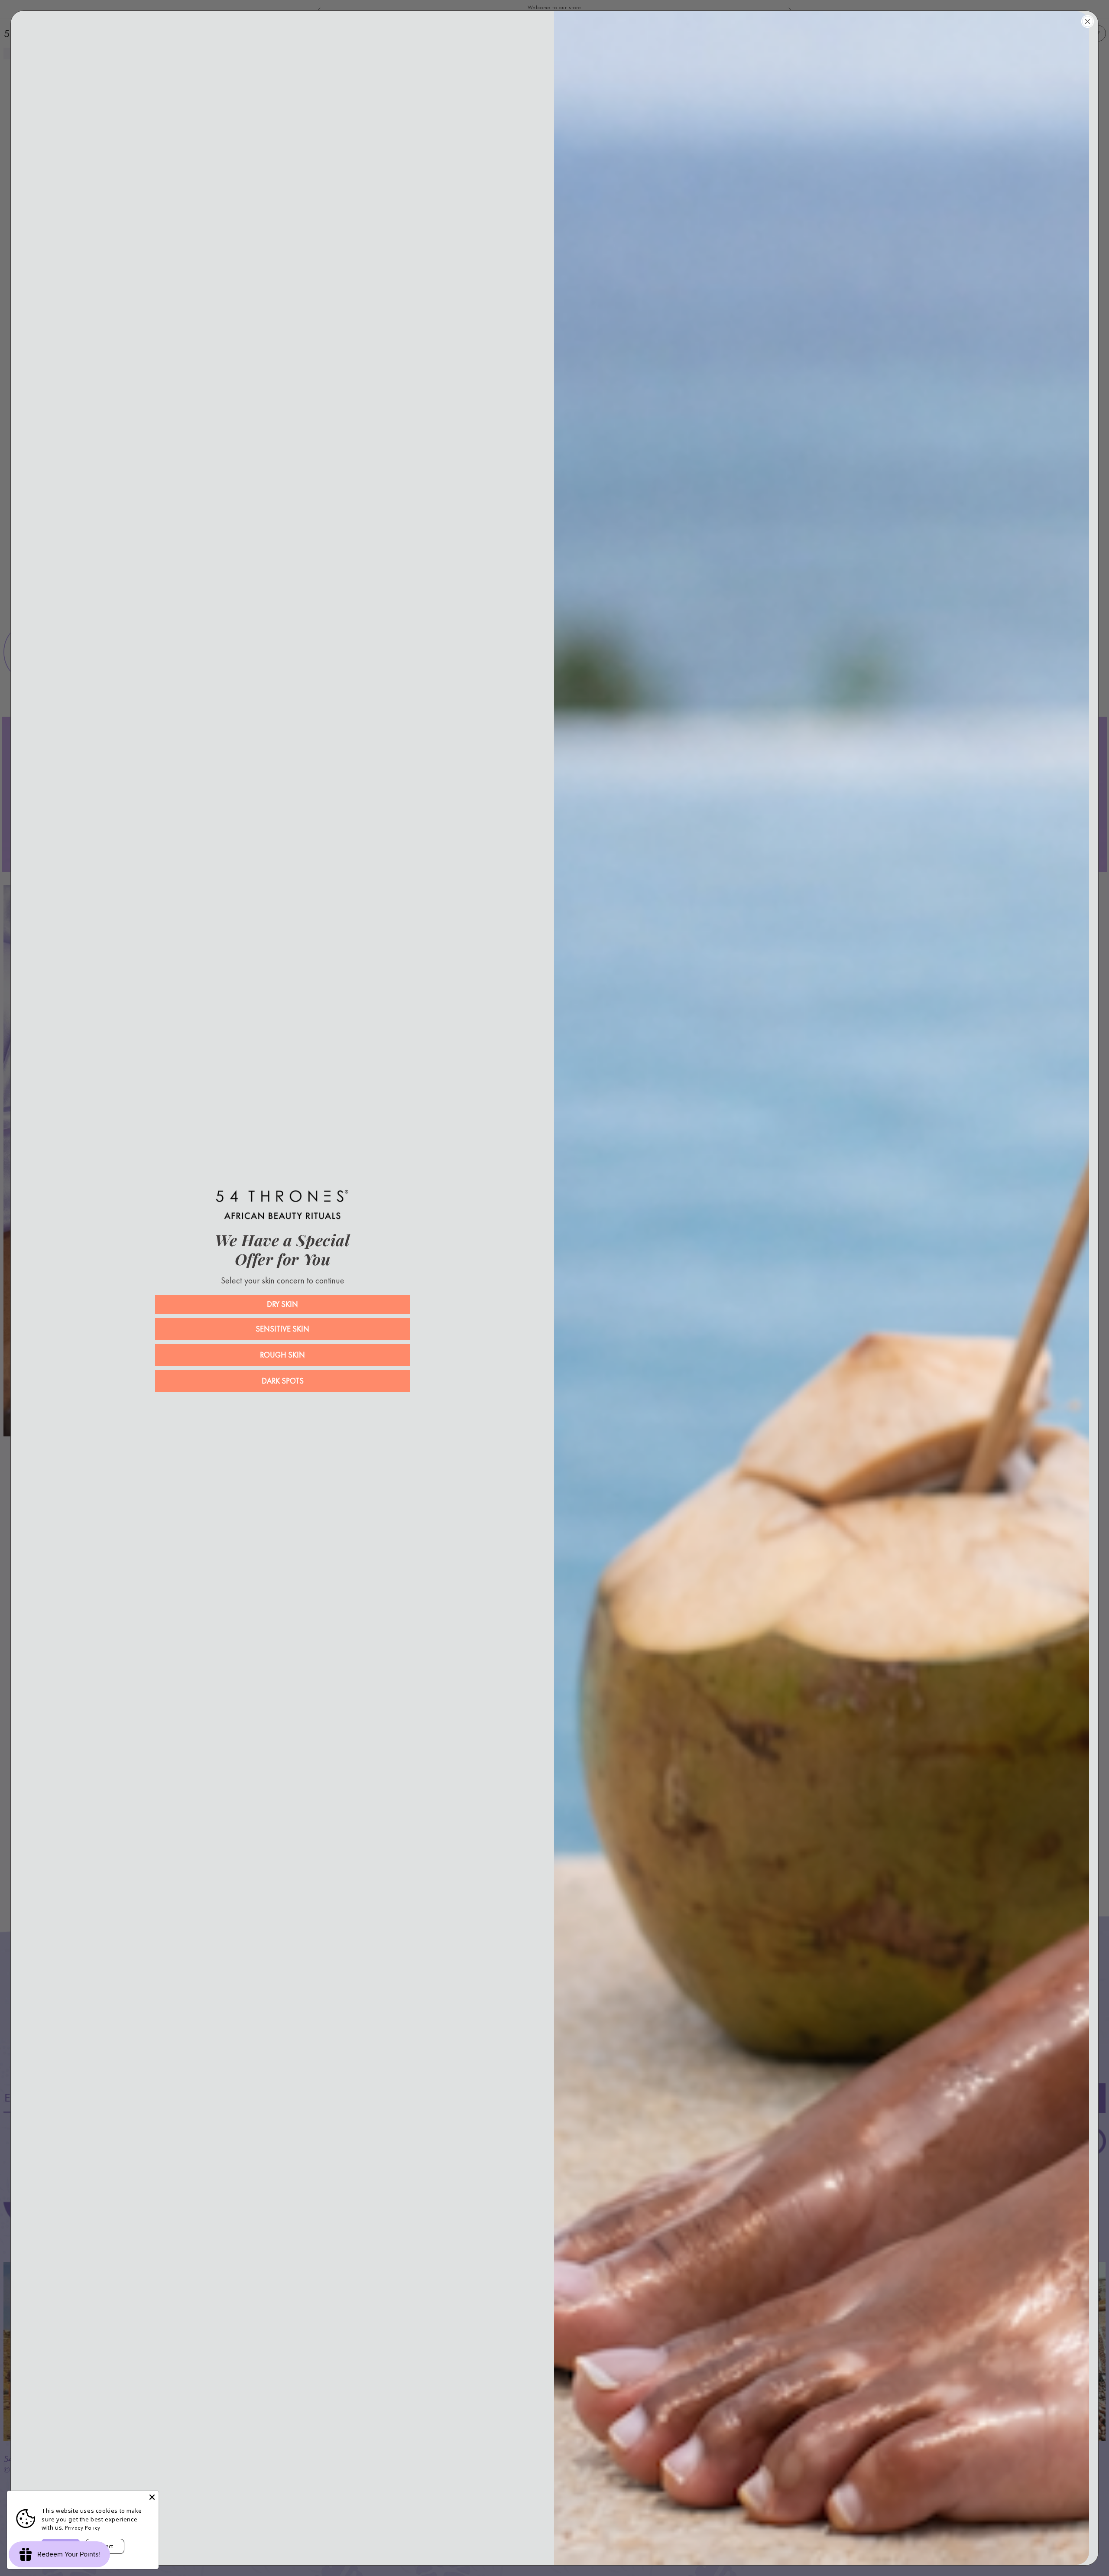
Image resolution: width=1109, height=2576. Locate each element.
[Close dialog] (1088, 21)
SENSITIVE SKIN (282, 1329)
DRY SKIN (282, 1304)
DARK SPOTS (283, 1381)
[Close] (152, 2497)
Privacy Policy (83, 2528)
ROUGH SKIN (282, 1355)
